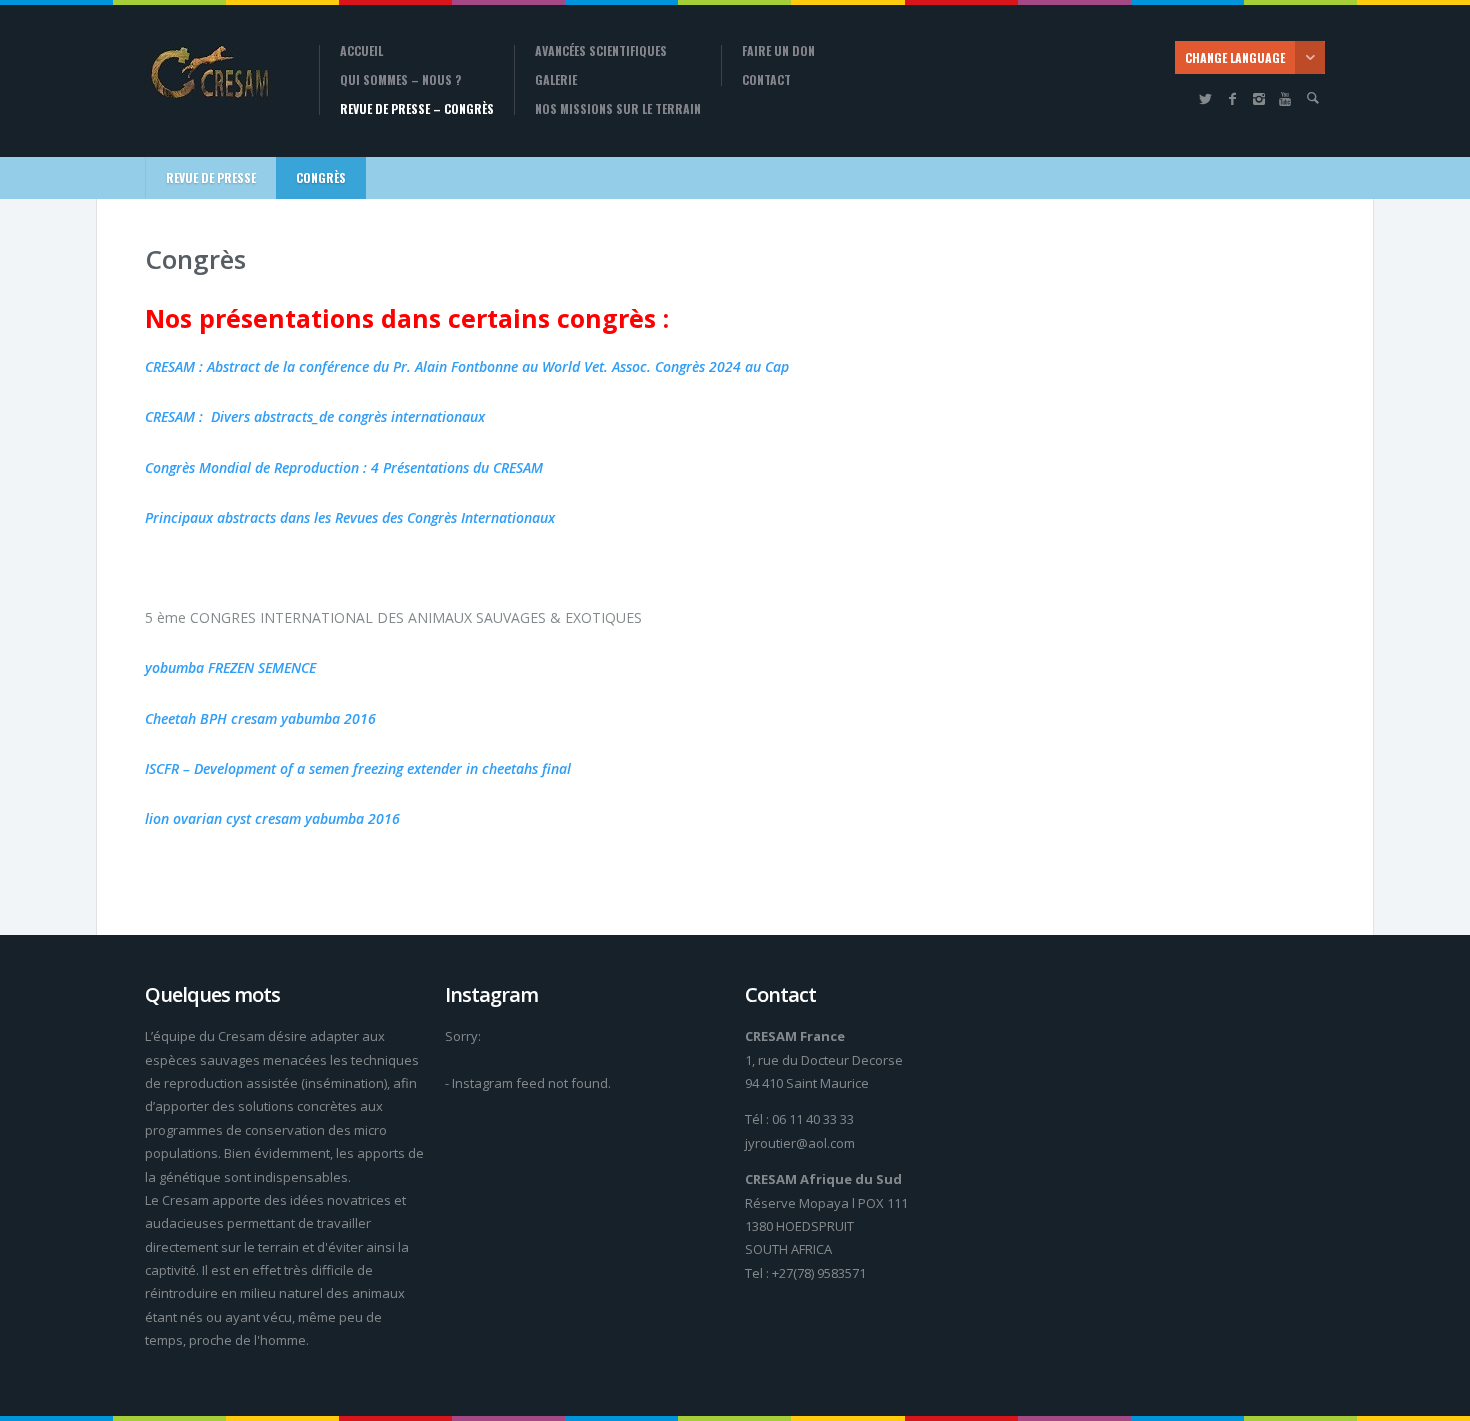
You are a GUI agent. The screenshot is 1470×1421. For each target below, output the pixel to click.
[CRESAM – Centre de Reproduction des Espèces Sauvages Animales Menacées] (217, 74)
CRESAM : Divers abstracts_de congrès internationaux (315, 416)
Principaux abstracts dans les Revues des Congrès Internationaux (350, 517)
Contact (766, 80)
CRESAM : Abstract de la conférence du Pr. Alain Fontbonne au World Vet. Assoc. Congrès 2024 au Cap (467, 366)
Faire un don (778, 51)
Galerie (556, 80)
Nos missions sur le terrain (618, 109)
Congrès (321, 177)
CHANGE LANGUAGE (1235, 57)
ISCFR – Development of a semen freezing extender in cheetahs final (358, 768)
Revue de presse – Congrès (417, 109)
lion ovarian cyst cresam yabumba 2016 (272, 818)
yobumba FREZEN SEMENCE (230, 667)
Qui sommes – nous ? (400, 80)
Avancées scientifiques (601, 51)
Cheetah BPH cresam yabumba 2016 (260, 718)
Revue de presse (211, 177)
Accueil (361, 51)
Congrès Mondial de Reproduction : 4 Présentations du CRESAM (344, 467)
